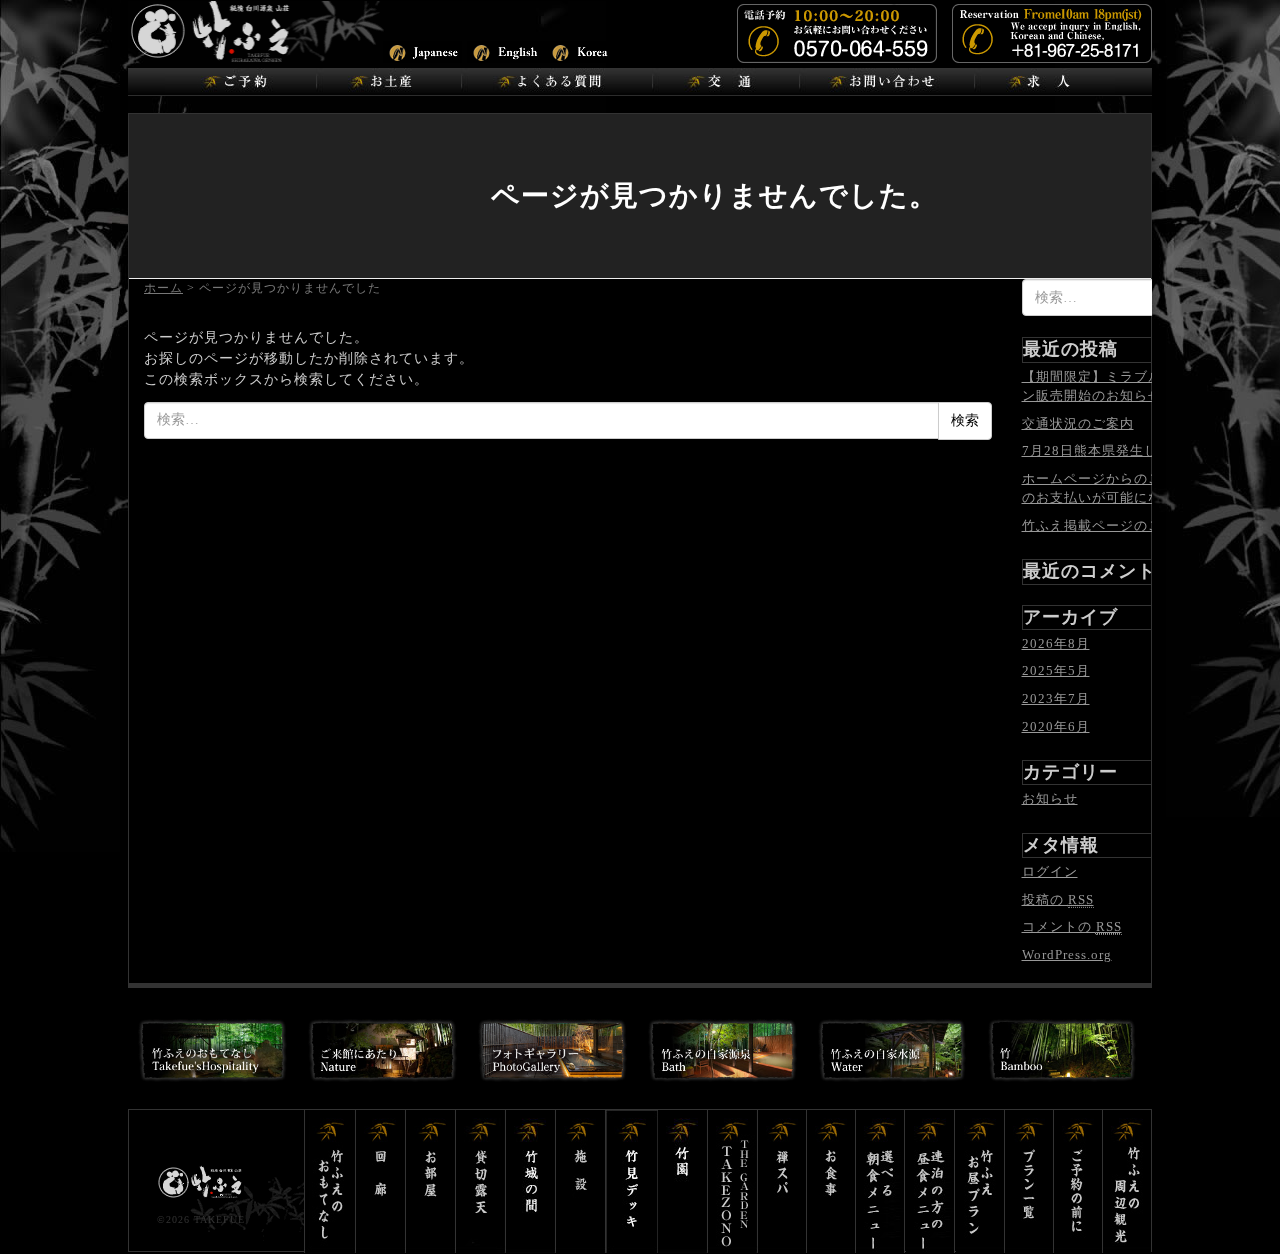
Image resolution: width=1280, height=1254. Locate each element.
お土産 (388, 82)
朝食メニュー (881, 1181)
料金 (1078, 1181)
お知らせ (1050, 798)
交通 (725, 82)
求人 (1044, 82)
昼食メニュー (931, 1181)
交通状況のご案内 (1078, 423)
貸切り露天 (481, 1181)
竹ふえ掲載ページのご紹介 (1106, 525)
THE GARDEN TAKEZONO (733, 1181)
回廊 (381, 1181)
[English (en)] (506, 50)
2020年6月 (1056, 726)
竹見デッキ (632, 1181)
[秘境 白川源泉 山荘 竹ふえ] (263, 30)
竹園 (683, 1181)
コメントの (1072, 926)
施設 (581, 1181)
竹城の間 (531, 1181)
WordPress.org (1067, 954)
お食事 (831, 1181)
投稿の (1058, 899)
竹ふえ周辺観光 (1127, 1181)
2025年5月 (1056, 670)
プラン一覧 (1029, 1181)
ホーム (163, 288)
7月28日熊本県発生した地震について (1139, 450)
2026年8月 (1056, 643)
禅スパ (782, 1181)
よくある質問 (556, 82)
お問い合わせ (886, 82)
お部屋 (431, 1181)
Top (1232, 1206)
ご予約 (240, 82)
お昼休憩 (980, 1181)
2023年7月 (1056, 698)
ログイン (1050, 871)
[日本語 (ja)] (422, 50)
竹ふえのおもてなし (330, 1181)
